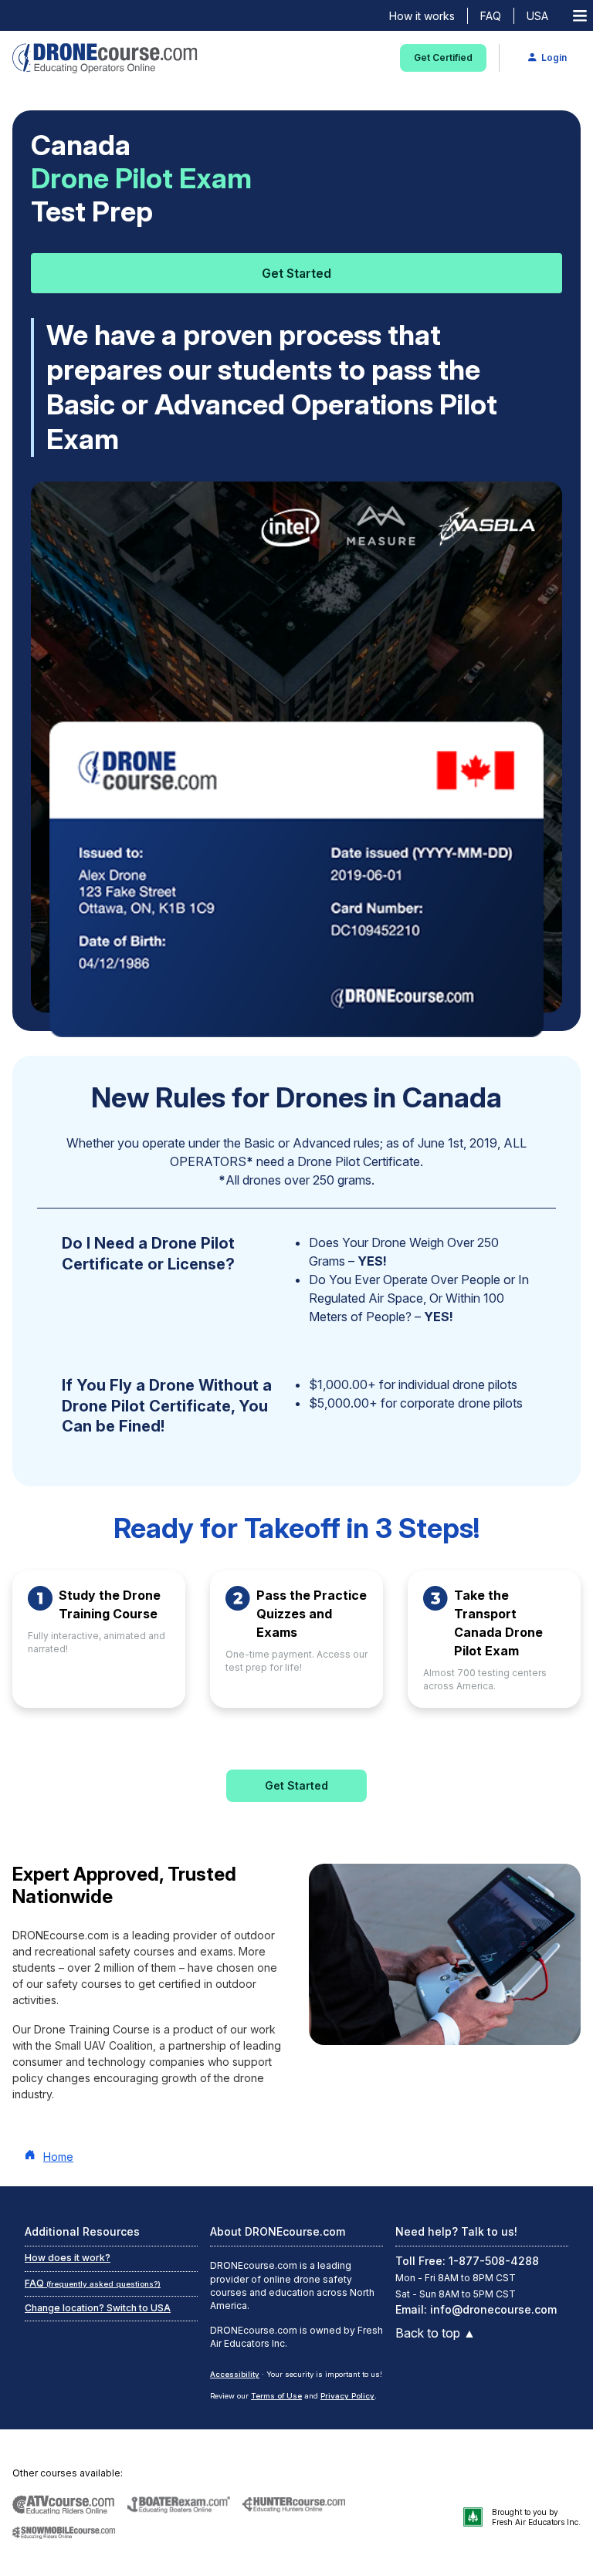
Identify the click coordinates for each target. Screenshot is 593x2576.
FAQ (491, 16)
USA (537, 16)
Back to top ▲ (435, 2333)
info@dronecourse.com (493, 2309)
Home (58, 2157)
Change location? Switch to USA (98, 2308)
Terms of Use (276, 2396)
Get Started (296, 273)
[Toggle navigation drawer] (580, 16)
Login (554, 57)
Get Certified (443, 57)
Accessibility (235, 2374)
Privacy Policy (347, 2396)
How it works (422, 16)
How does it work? (68, 2258)
